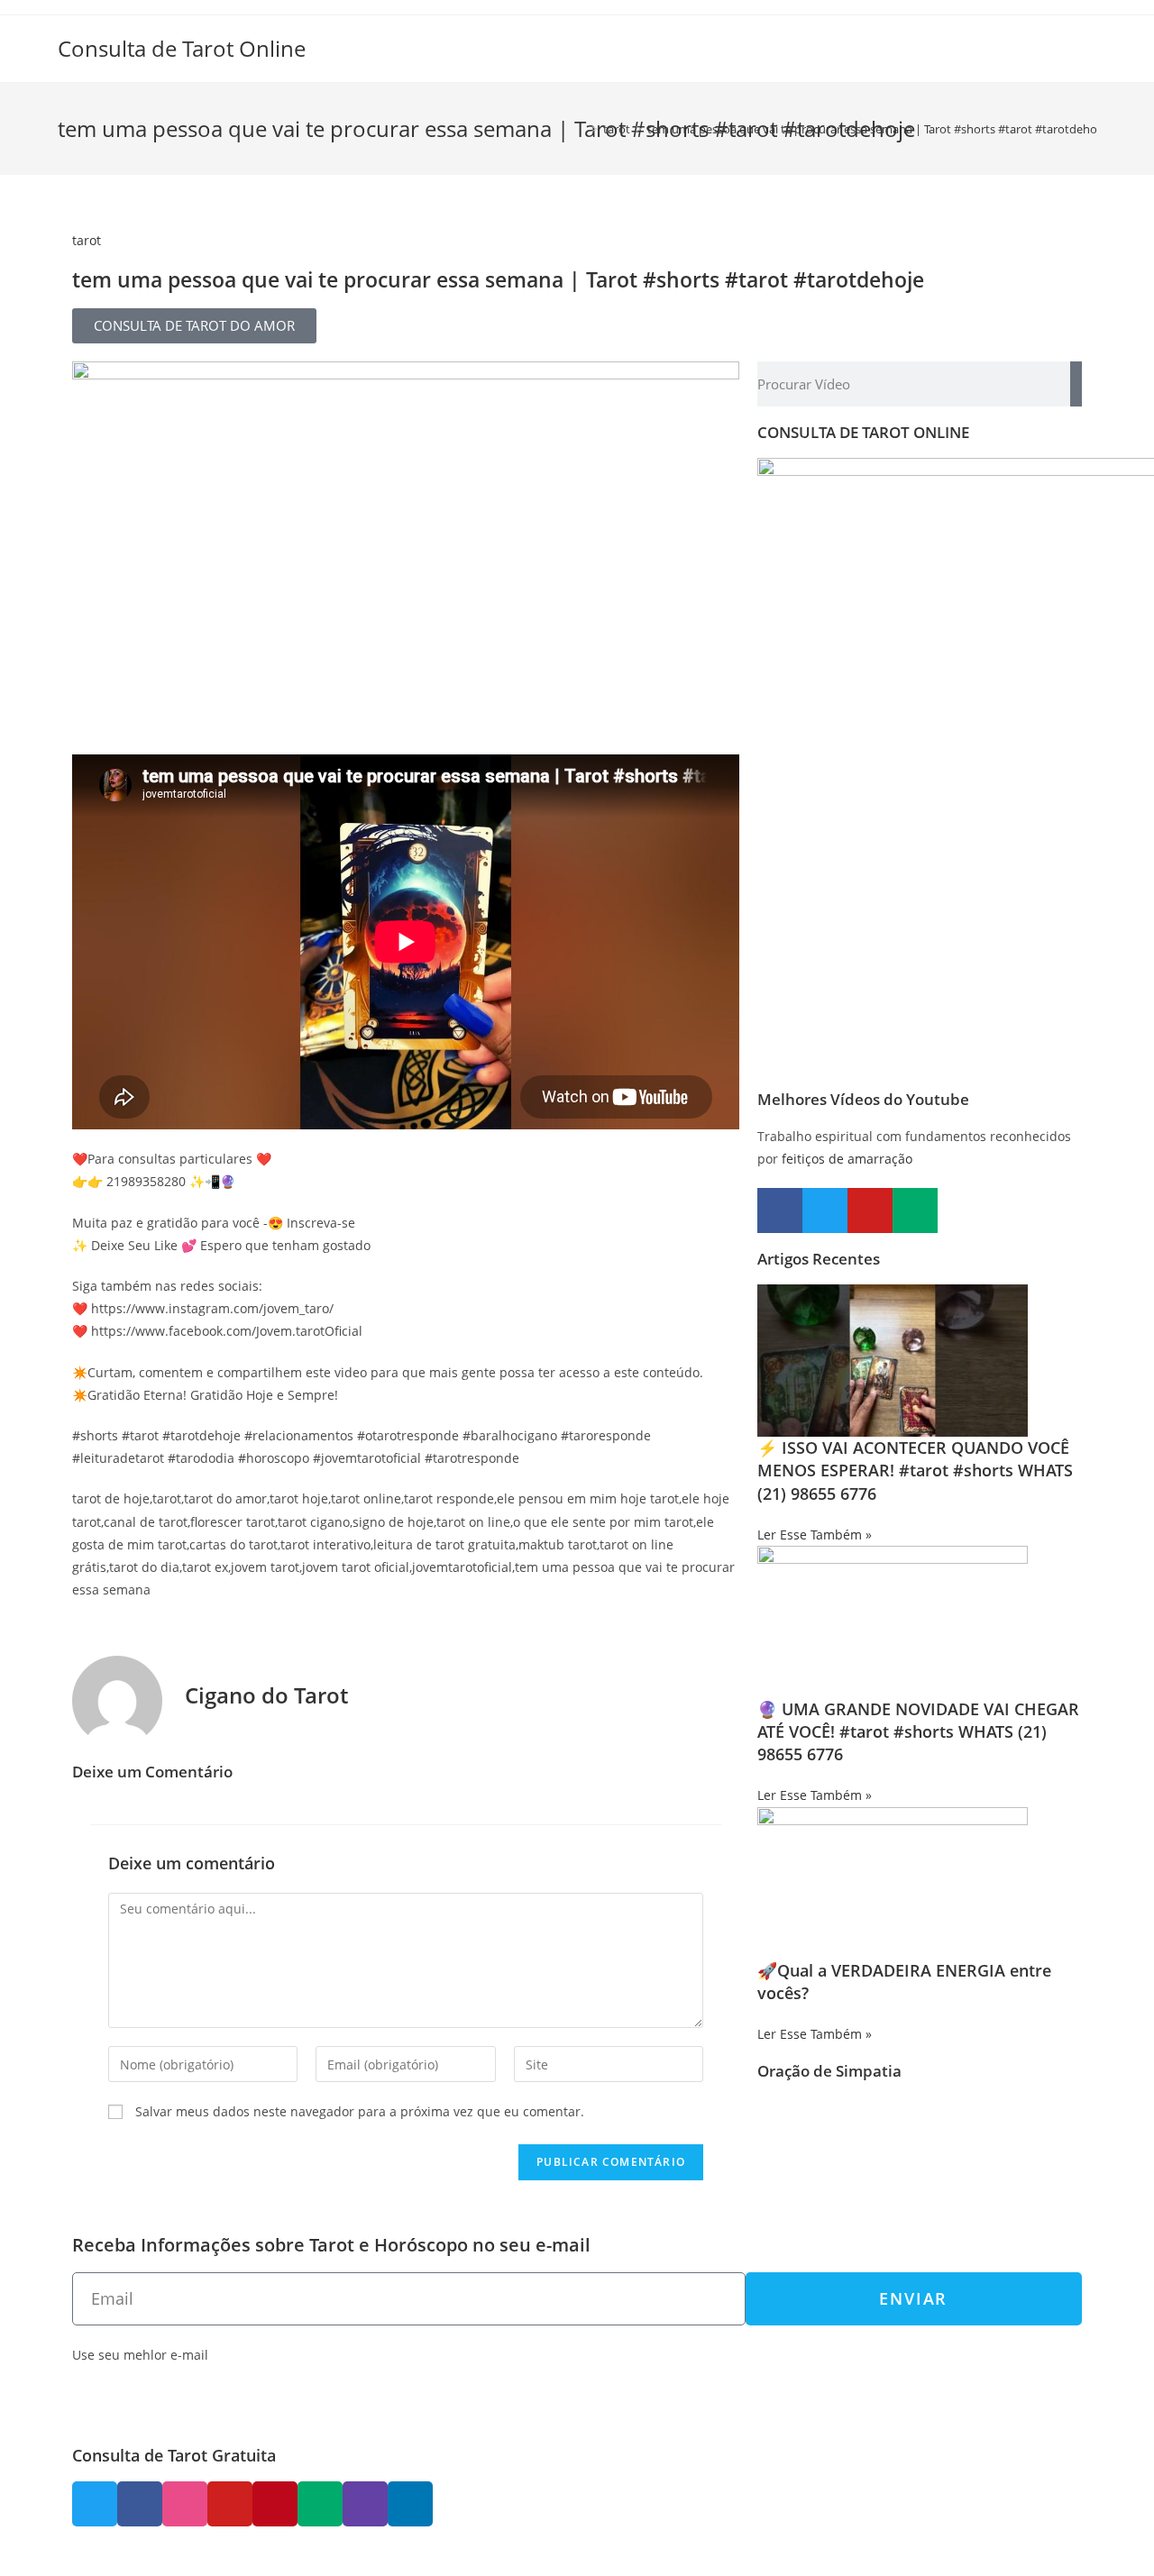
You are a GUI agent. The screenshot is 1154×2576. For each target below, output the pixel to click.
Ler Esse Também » (815, 1535)
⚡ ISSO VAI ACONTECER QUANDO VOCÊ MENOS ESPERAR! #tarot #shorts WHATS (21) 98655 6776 (915, 1470)
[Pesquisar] (1076, 384)
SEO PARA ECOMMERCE (358, 2556)
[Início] (582, 129)
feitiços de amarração (847, 1159)
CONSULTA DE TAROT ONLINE (863, 432)
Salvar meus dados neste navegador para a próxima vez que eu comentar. (360, 2111)
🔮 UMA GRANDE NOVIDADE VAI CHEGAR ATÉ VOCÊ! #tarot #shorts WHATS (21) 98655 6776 (918, 1731)
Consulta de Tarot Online (182, 48)
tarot (87, 240)
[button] (194, 326)
